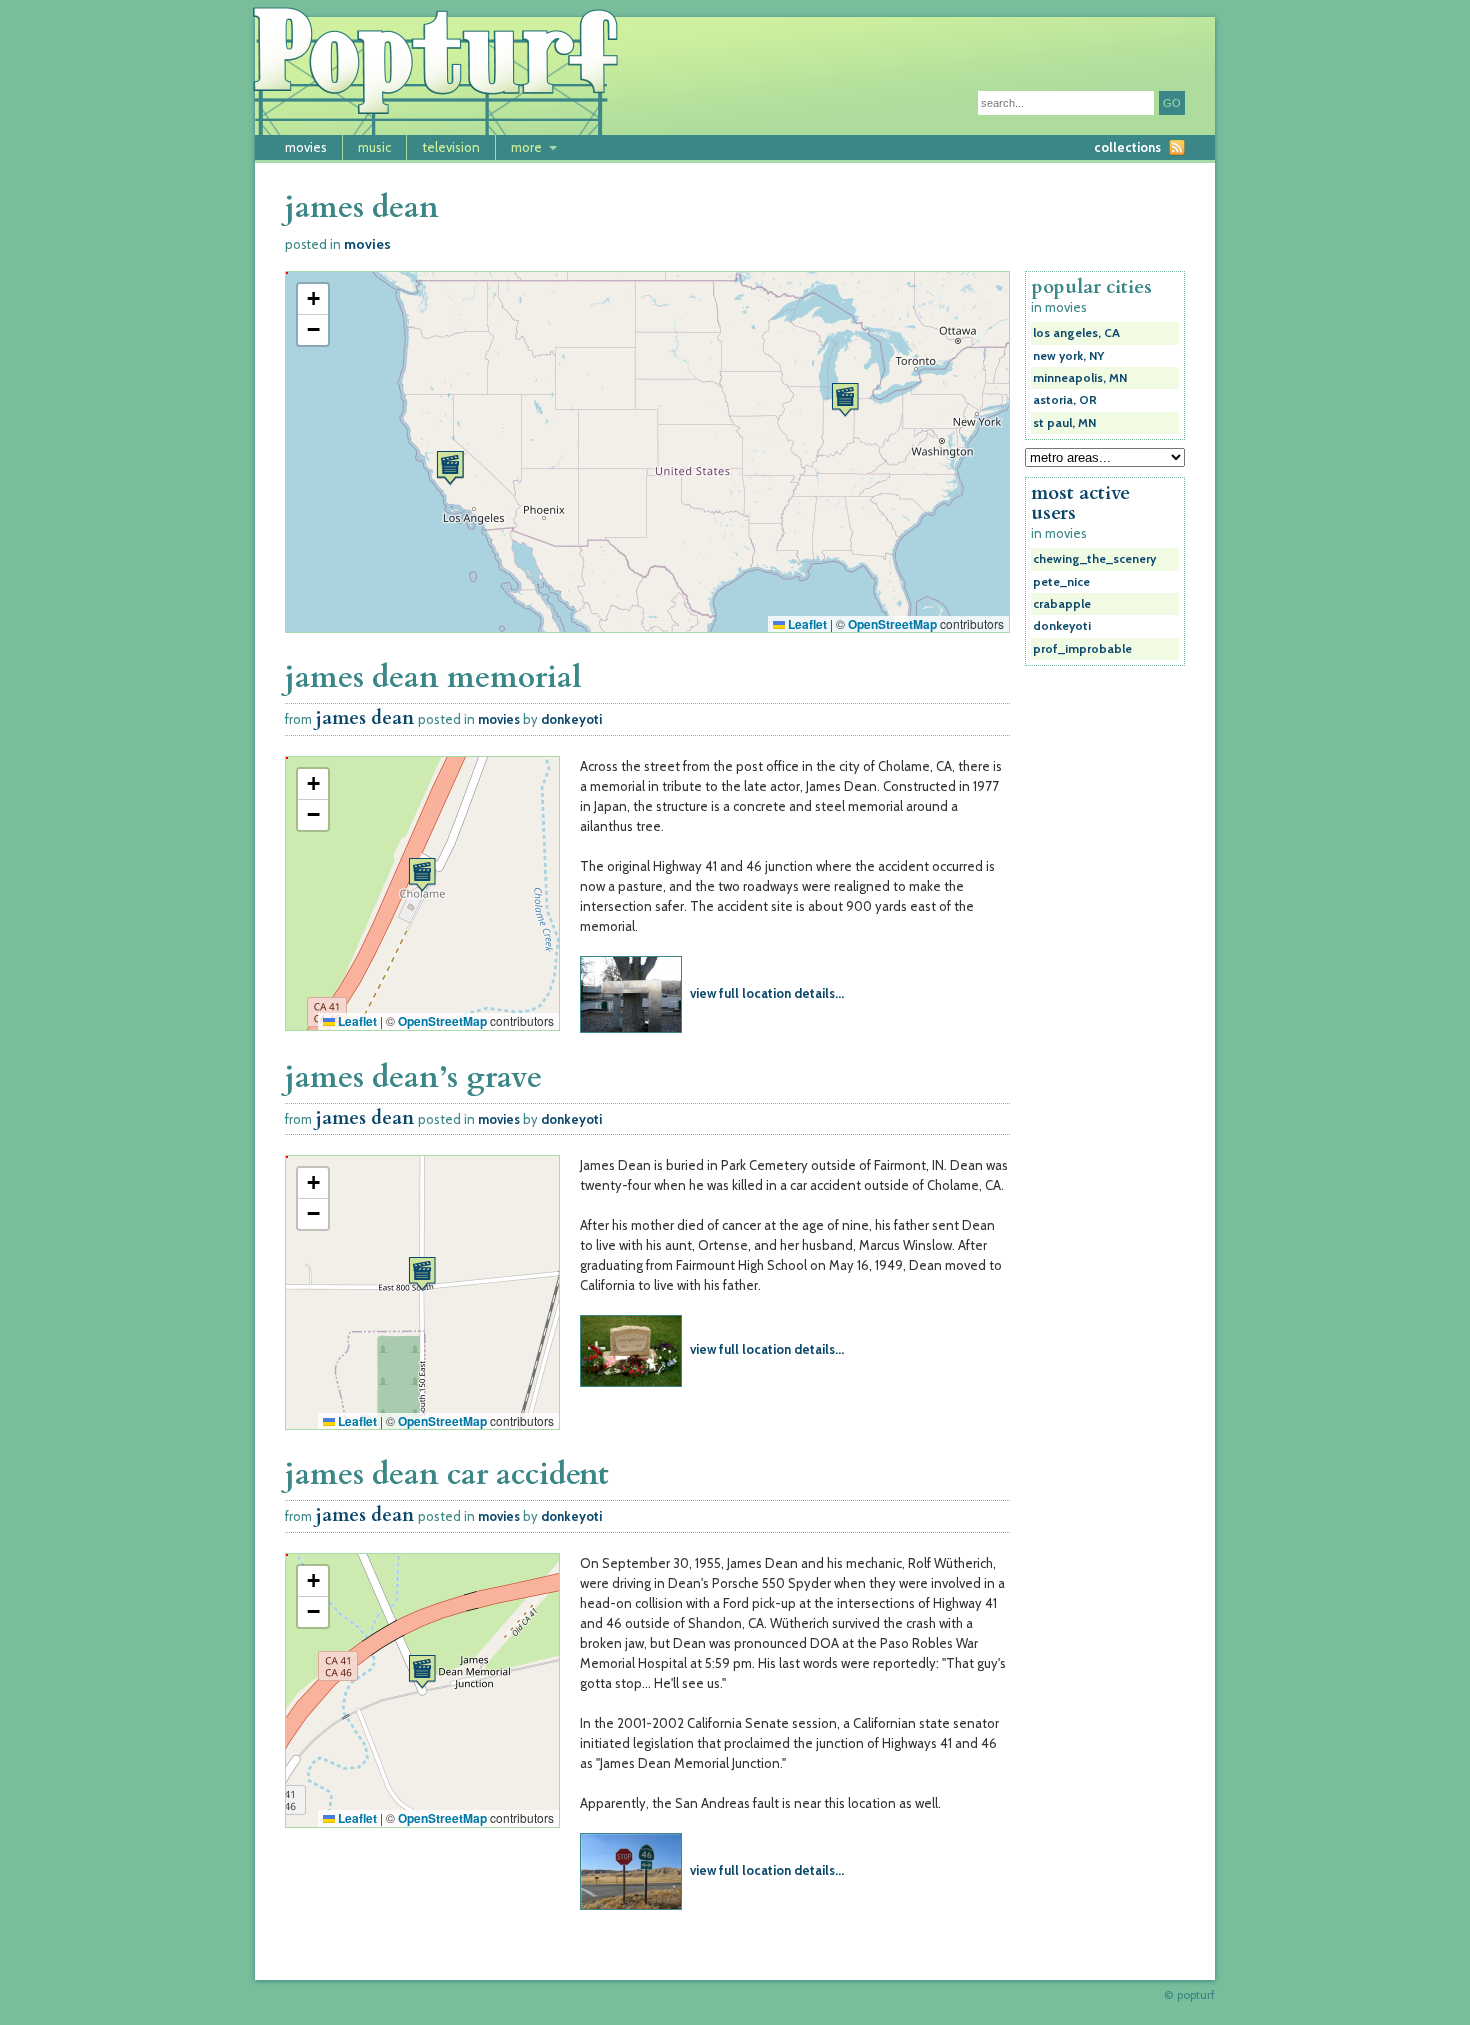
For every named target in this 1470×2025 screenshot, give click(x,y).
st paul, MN (1064, 423)
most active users (1080, 503)
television (451, 147)
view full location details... (767, 993)
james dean (365, 718)
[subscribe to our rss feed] (1177, 147)
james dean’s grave (413, 1077)
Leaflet (806, 624)
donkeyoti (571, 719)
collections (1127, 147)
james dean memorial (433, 677)
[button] (845, 399)
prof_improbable (1082, 649)
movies (306, 147)
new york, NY (1068, 356)
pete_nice (1061, 582)
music (374, 147)
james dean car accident (447, 1474)
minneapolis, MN (1080, 378)
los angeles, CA (1076, 333)
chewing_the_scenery (1094, 559)
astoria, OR (1065, 400)
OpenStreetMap (892, 624)
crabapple (1062, 604)
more (526, 147)
